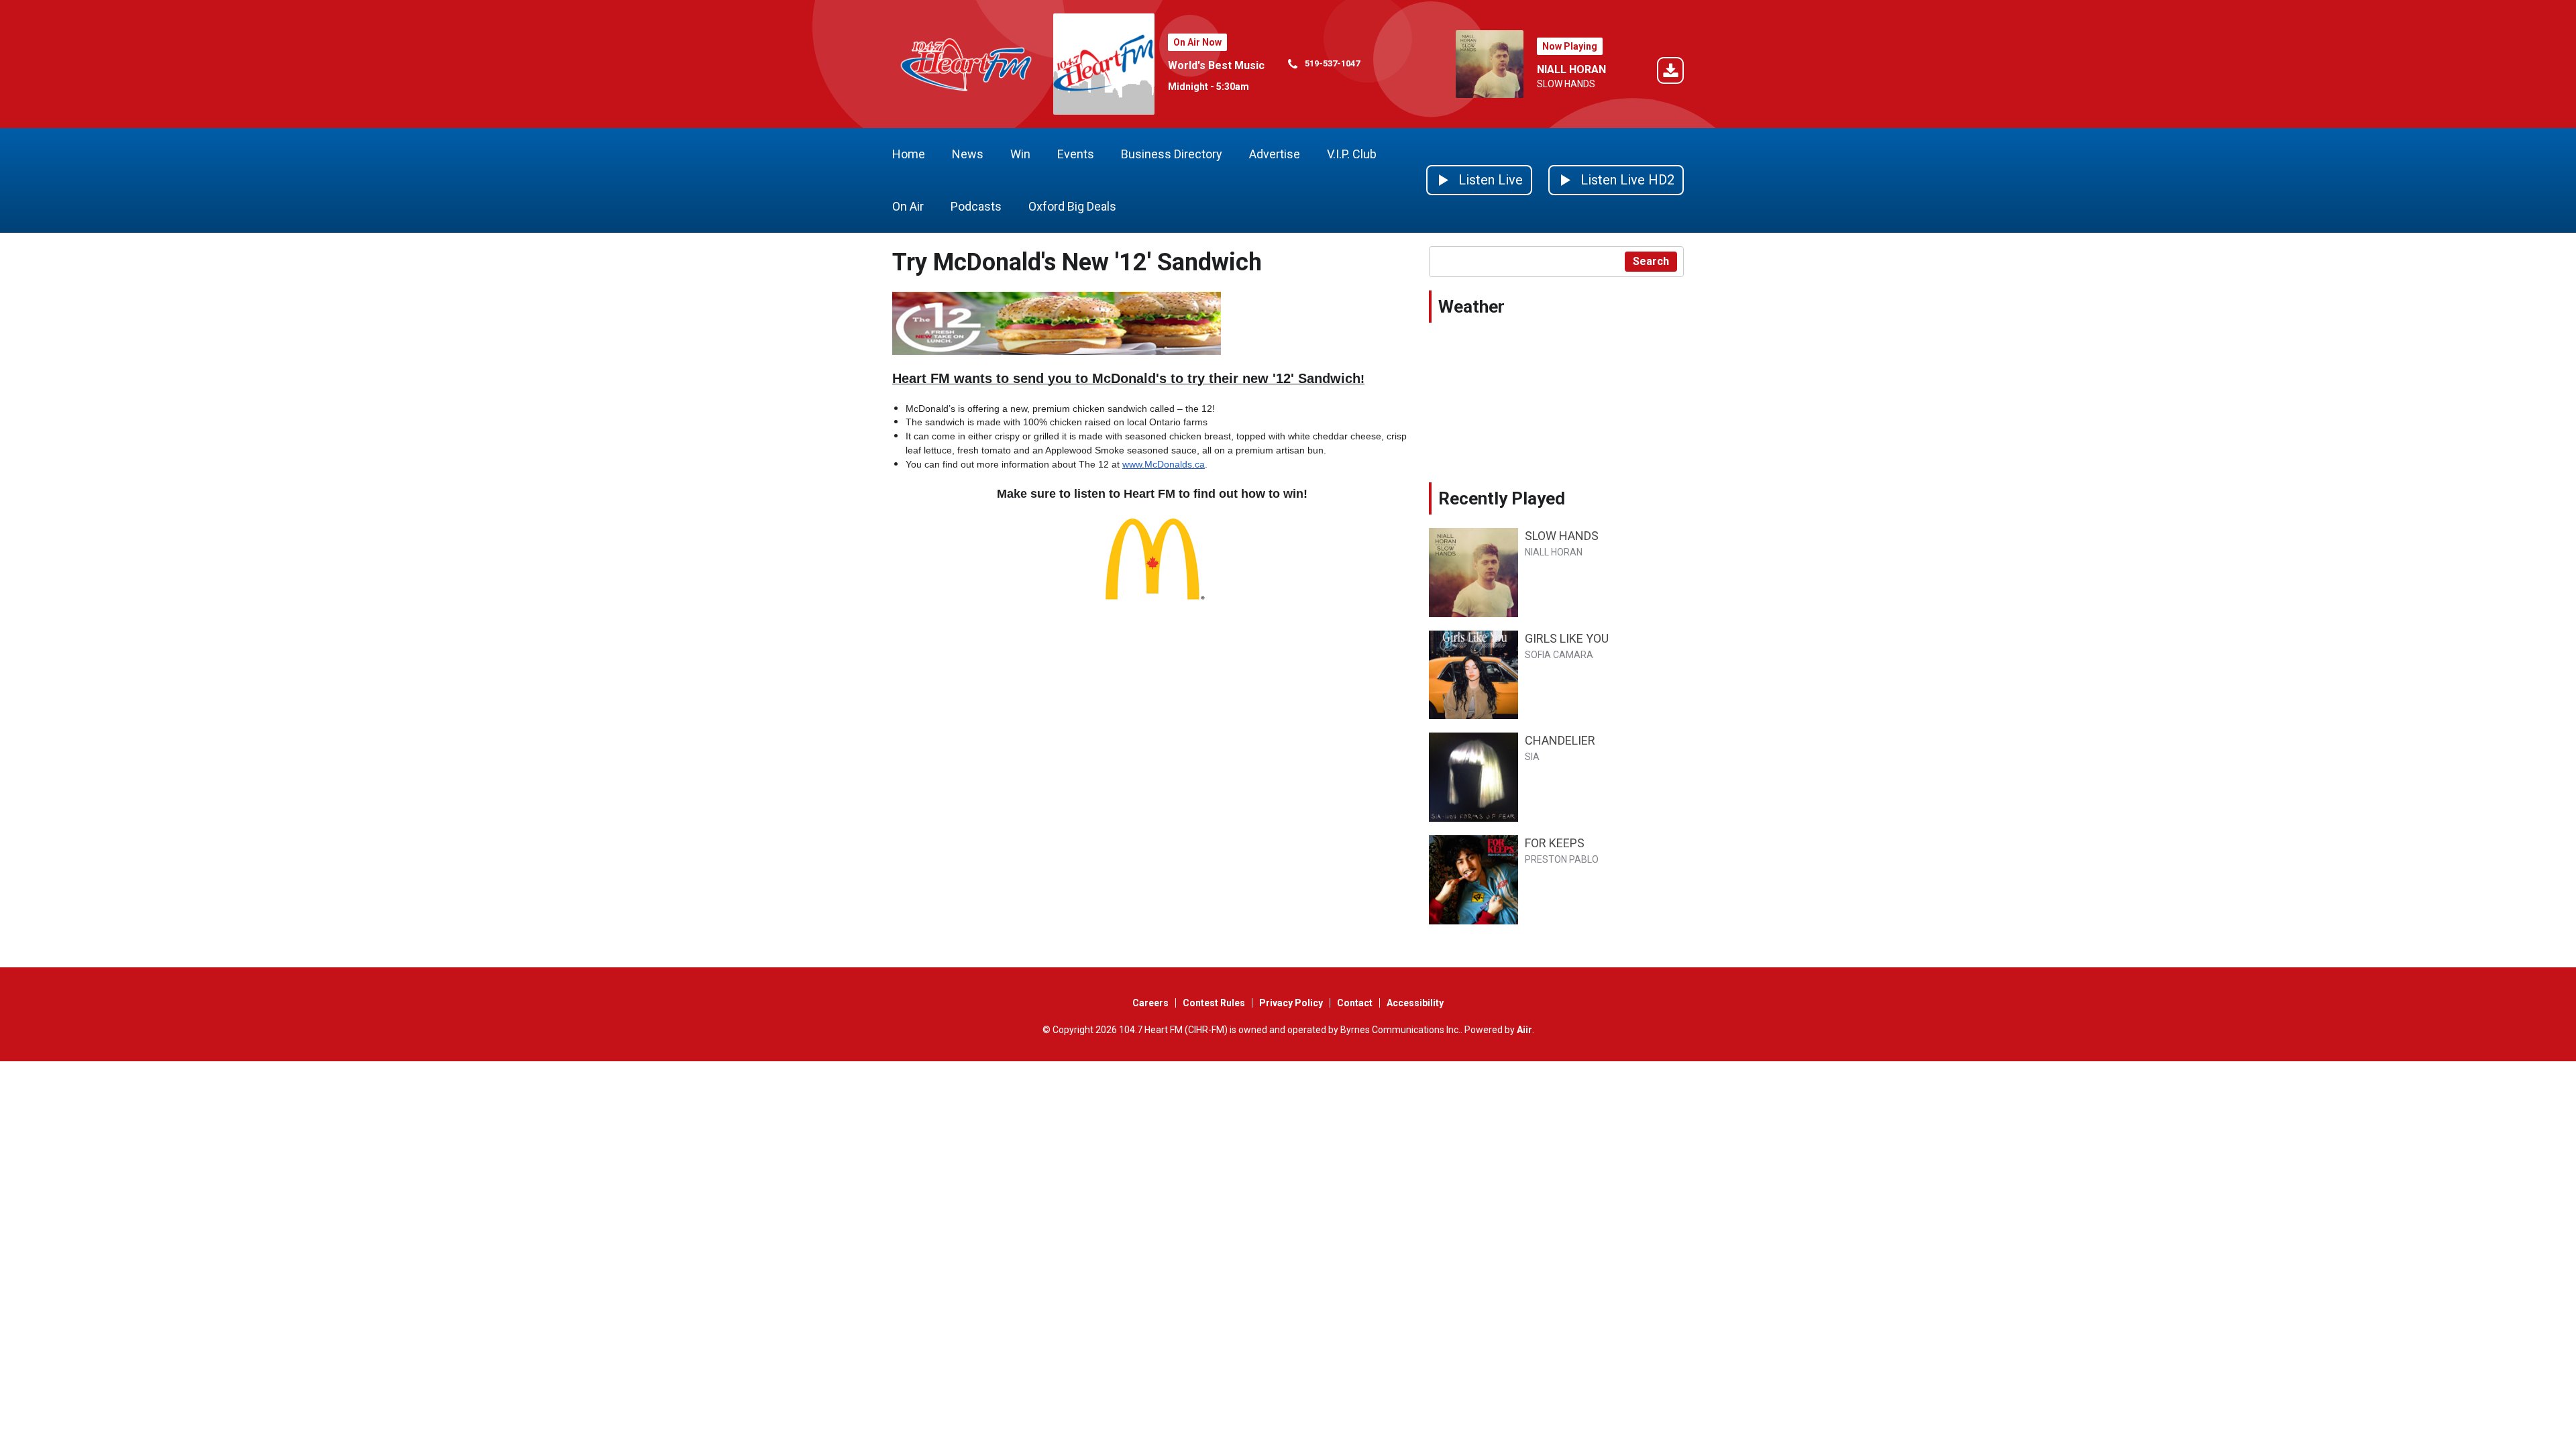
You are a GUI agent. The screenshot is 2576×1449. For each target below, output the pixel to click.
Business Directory (1172, 154)
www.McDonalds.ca (1164, 464)
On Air (908, 206)
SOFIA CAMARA (1559, 655)
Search (1651, 261)
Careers (1150, 1003)
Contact (1355, 1003)
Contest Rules (1214, 1003)
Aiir (1524, 1030)
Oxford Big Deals (1072, 206)
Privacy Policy (1291, 1003)
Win (1020, 154)
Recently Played (1502, 498)
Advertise (1275, 154)
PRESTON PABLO (1562, 859)
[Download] (1670, 73)
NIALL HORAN (1571, 69)
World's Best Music (1216, 65)
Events (1076, 154)
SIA (1532, 757)
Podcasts (976, 206)
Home (909, 154)
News (968, 154)
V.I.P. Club (1352, 154)
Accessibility (1415, 1003)
